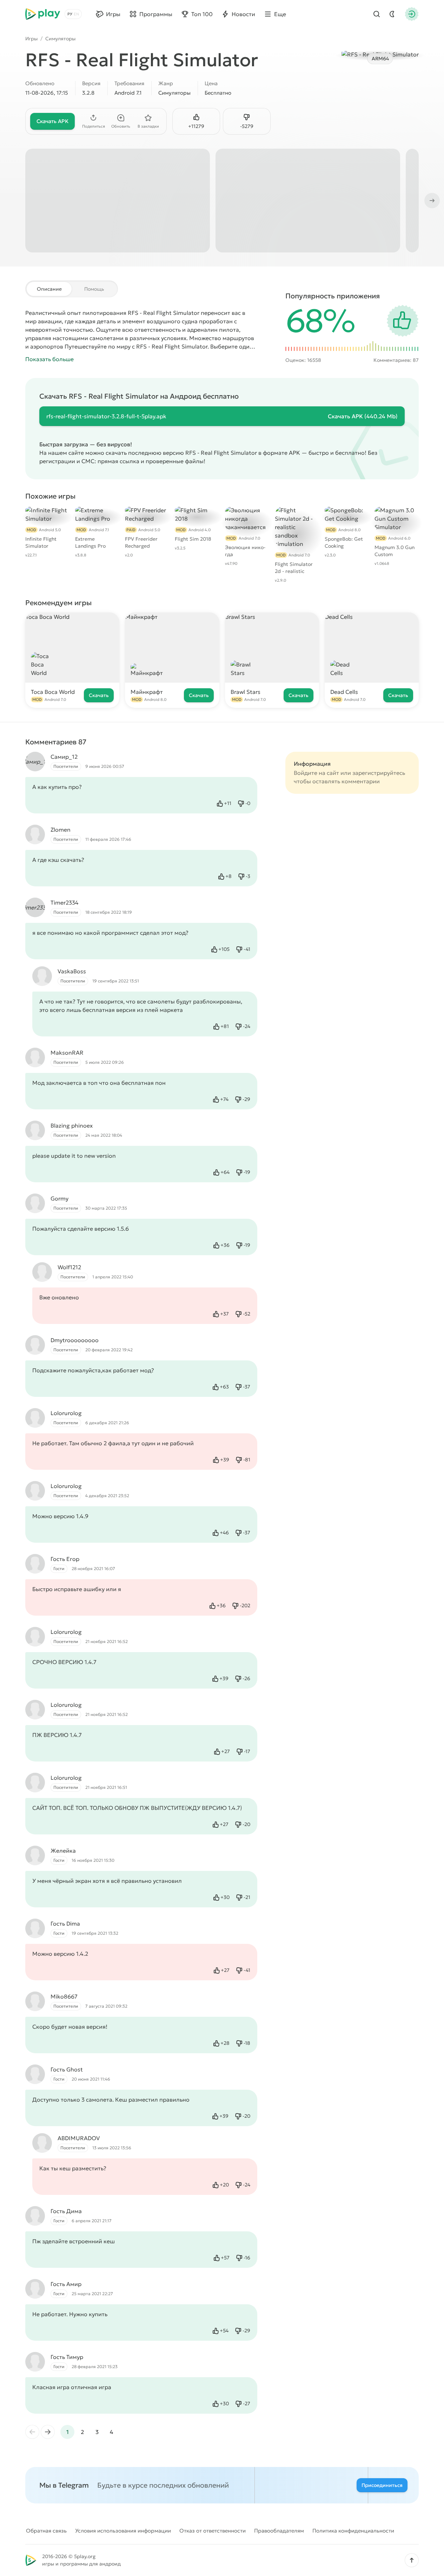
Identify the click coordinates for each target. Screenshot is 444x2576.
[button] (412, 2560)
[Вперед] (431, 201)
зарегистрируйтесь (379, 773)
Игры (31, 39)
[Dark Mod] (392, 14)
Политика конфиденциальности (353, 2531)
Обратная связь (46, 2531)
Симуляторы (60, 39)
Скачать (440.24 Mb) (363, 416)
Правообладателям (279, 2531)
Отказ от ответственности (213, 2531)
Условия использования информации (123, 2531)
